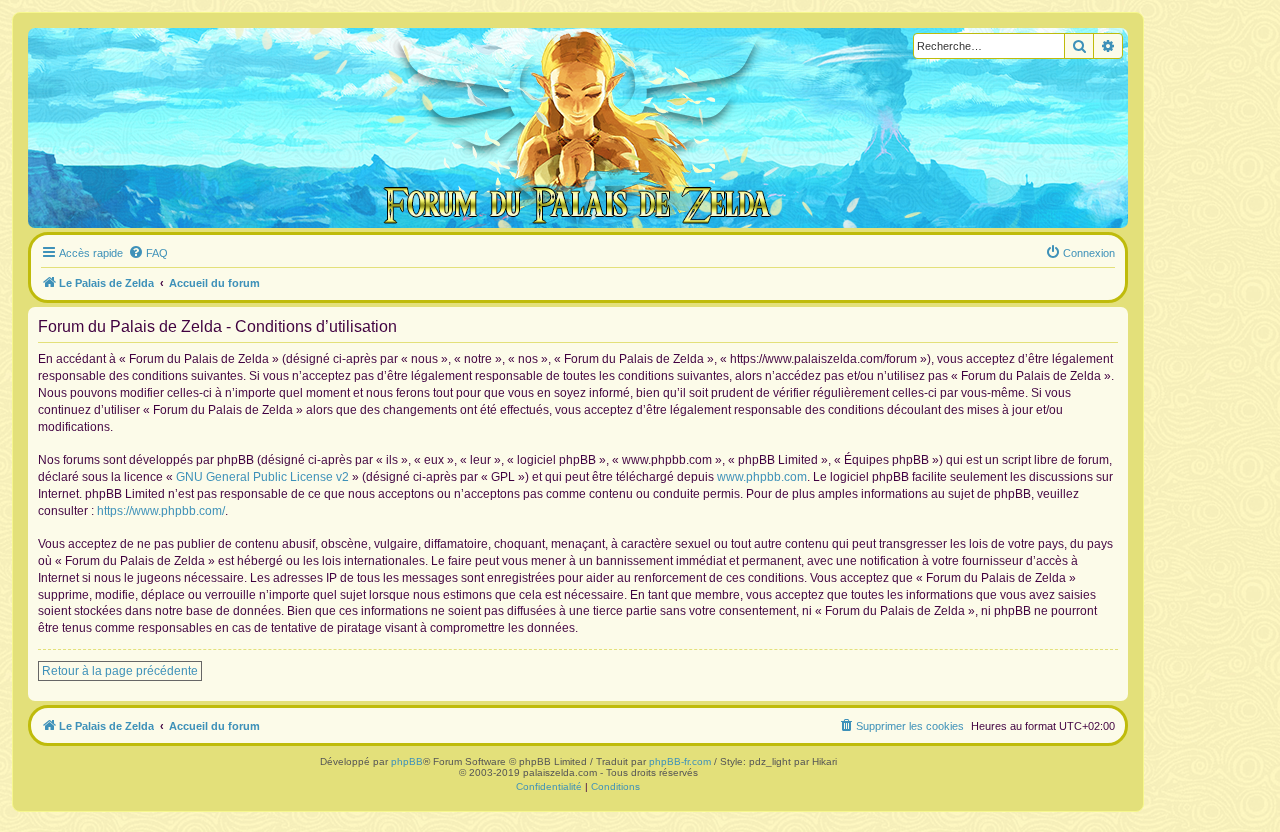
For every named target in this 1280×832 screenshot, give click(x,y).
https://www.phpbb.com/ (161, 511)
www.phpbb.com (762, 477)
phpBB (407, 761)
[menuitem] (148, 253)
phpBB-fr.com (680, 761)
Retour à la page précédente (120, 671)
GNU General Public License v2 (262, 477)
